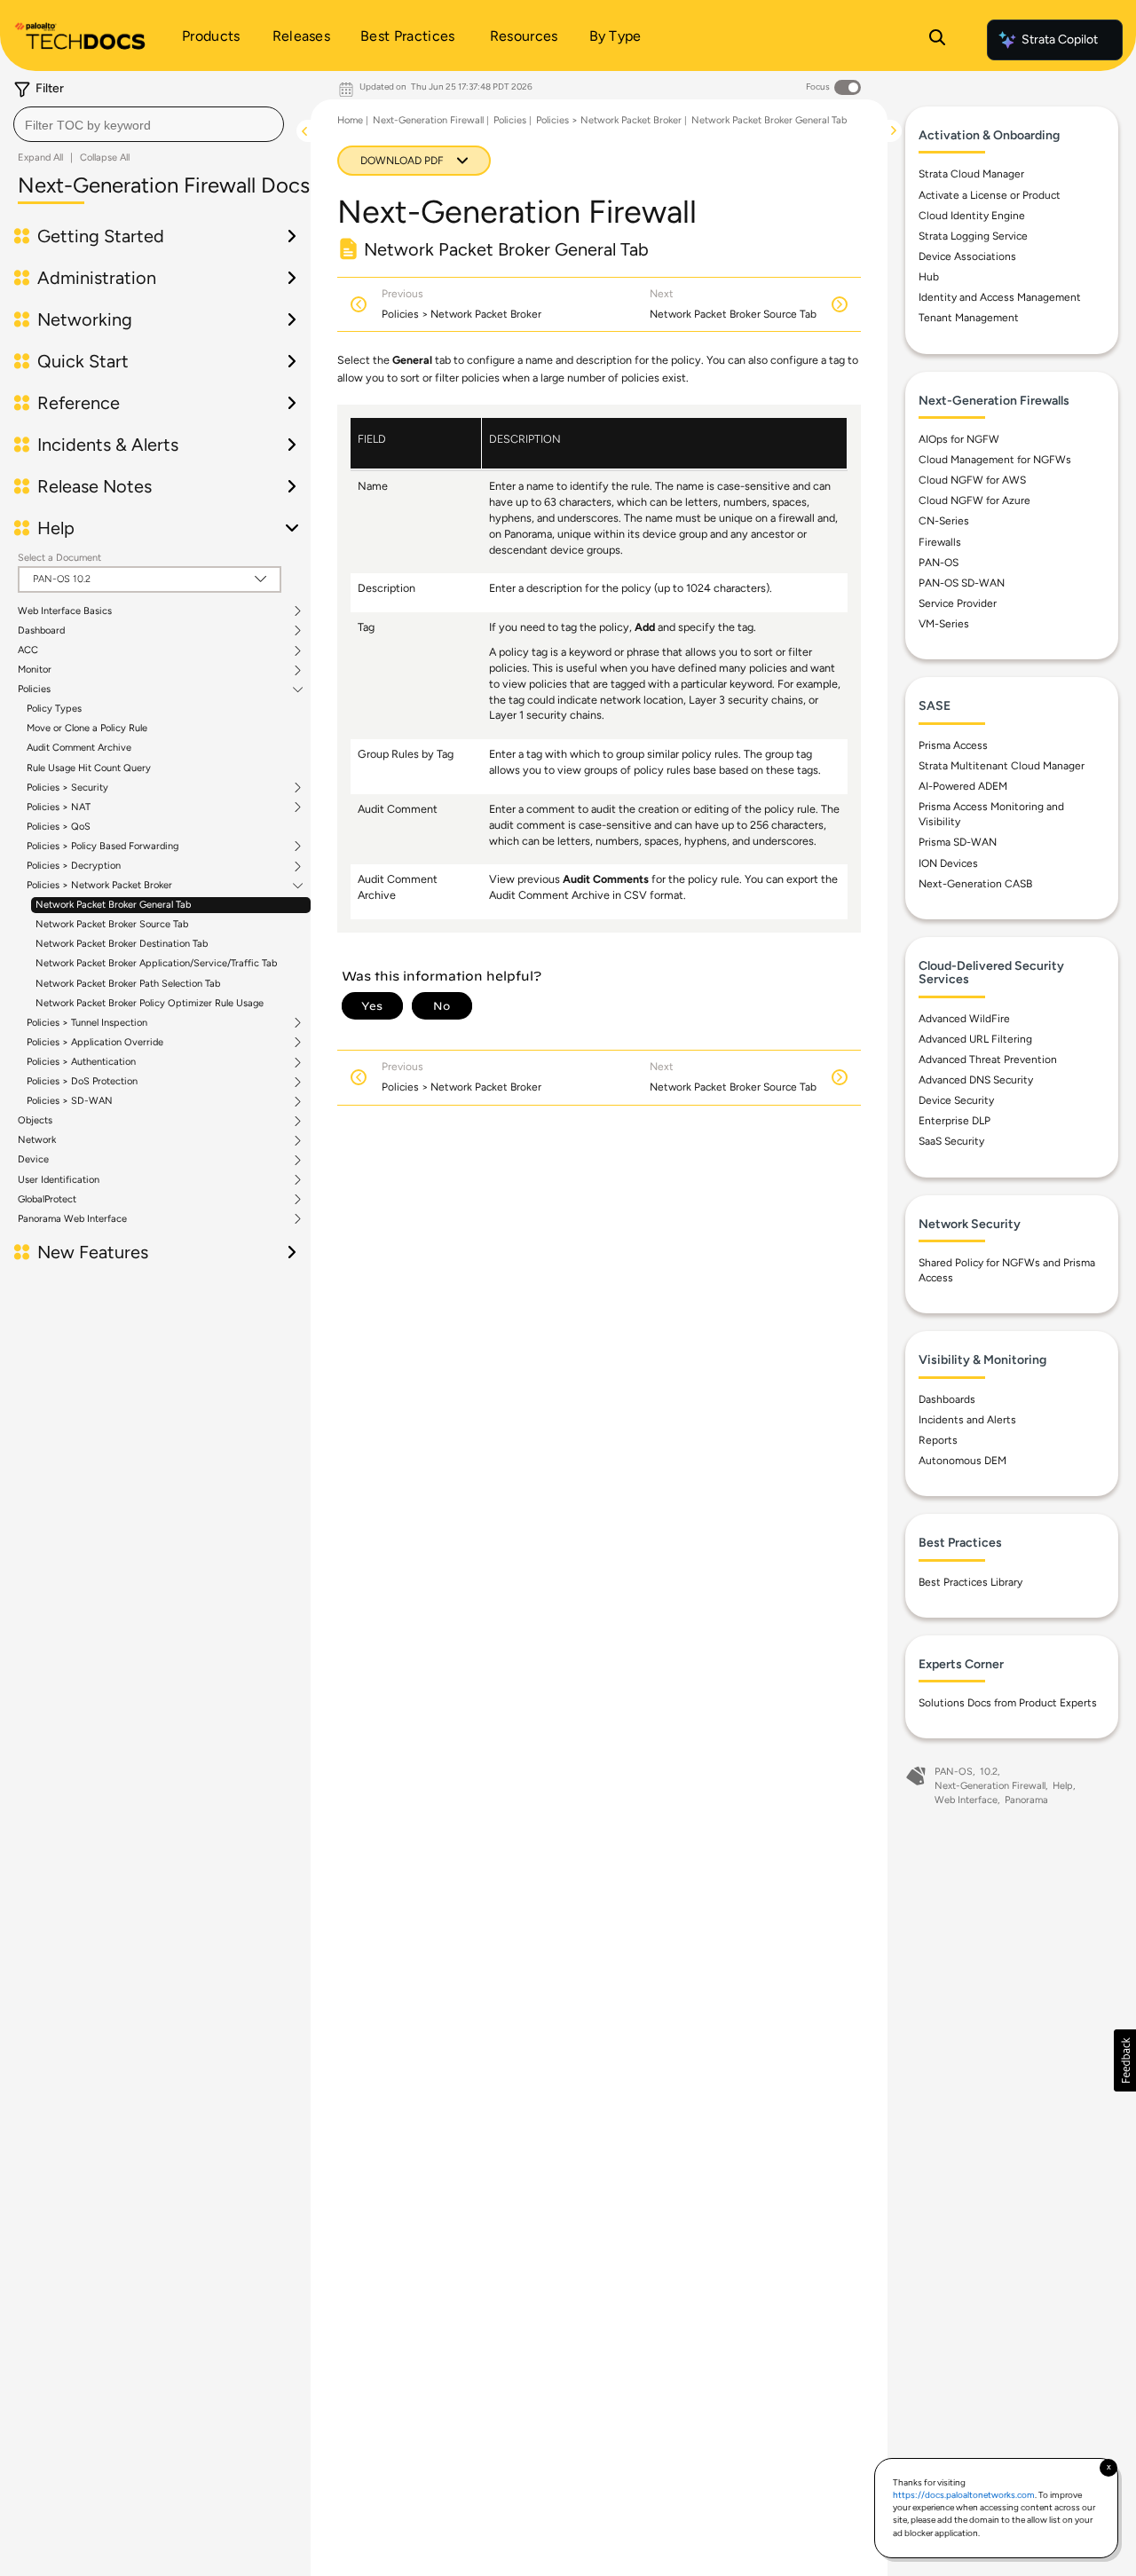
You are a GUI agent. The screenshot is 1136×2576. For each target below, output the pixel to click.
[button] (1125, 2060)
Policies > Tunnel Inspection (87, 1023)
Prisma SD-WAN (958, 842)
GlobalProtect (47, 1200)
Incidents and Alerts (967, 1420)
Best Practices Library (970, 1582)
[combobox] (149, 124)
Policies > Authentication (81, 1062)
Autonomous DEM (962, 1461)
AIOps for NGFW (959, 439)
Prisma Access (953, 745)
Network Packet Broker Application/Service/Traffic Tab (156, 963)
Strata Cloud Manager (971, 174)
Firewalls (940, 542)
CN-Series (944, 521)
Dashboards (947, 1399)
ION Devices (948, 863)
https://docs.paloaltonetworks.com (964, 2495)
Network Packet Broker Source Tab (112, 924)
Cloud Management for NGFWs (995, 460)
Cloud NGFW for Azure (974, 500)
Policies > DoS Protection (82, 1082)
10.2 (989, 1772)
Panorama (1026, 1800)
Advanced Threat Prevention (988, 1060)
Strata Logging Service (973, 236)
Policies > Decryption (74, 866)
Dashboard (41, 631)
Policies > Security (67, 788)
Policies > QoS (59, 827)
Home (350, 120)
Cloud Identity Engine (972, 216)
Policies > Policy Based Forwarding (103, 847)
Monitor (35, 670)
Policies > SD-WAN (70, 1101)
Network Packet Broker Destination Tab (122, 944)
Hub (929, 277)
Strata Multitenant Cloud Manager (1002, 766)
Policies (34, 689)
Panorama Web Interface (72, 1219)
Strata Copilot (1060, 39)
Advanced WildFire (964, 1019)
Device (33, 1160)
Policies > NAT (59, 807)
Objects (35, 1121)
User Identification (59, 1180)
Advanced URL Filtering (975, 1039)
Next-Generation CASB (975, 884)
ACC (28, 650)
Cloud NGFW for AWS (972, 480)
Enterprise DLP (955, 1121)
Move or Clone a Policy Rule (87, 728)
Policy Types (54, 709)
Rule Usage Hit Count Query (89, 768)
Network (37, 1140)
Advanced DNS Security (976, 1080)
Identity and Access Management (1000, 297)
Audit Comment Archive (79, 748)
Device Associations (967, 256)
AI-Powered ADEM (963, 786)
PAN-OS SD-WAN (962, 583)
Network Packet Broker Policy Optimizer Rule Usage (150, 1003)
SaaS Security (951, 1141)
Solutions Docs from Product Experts (1008, 1703)
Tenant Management (969, 318)
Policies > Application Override (95, 1043)
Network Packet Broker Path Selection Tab (128, 984)
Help (1063, 1786)
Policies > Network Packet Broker (99, 886)
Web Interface (966, 1800)
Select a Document (59, 558)
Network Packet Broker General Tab (113, 905)
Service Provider (958, 603)
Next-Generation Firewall (428, 120)
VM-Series (944, 624)
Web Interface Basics (65, 611)
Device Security (956, 1100)
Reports (938, 1440)
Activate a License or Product (990, 195)
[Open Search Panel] (937, 40)
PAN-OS (939, 563)
